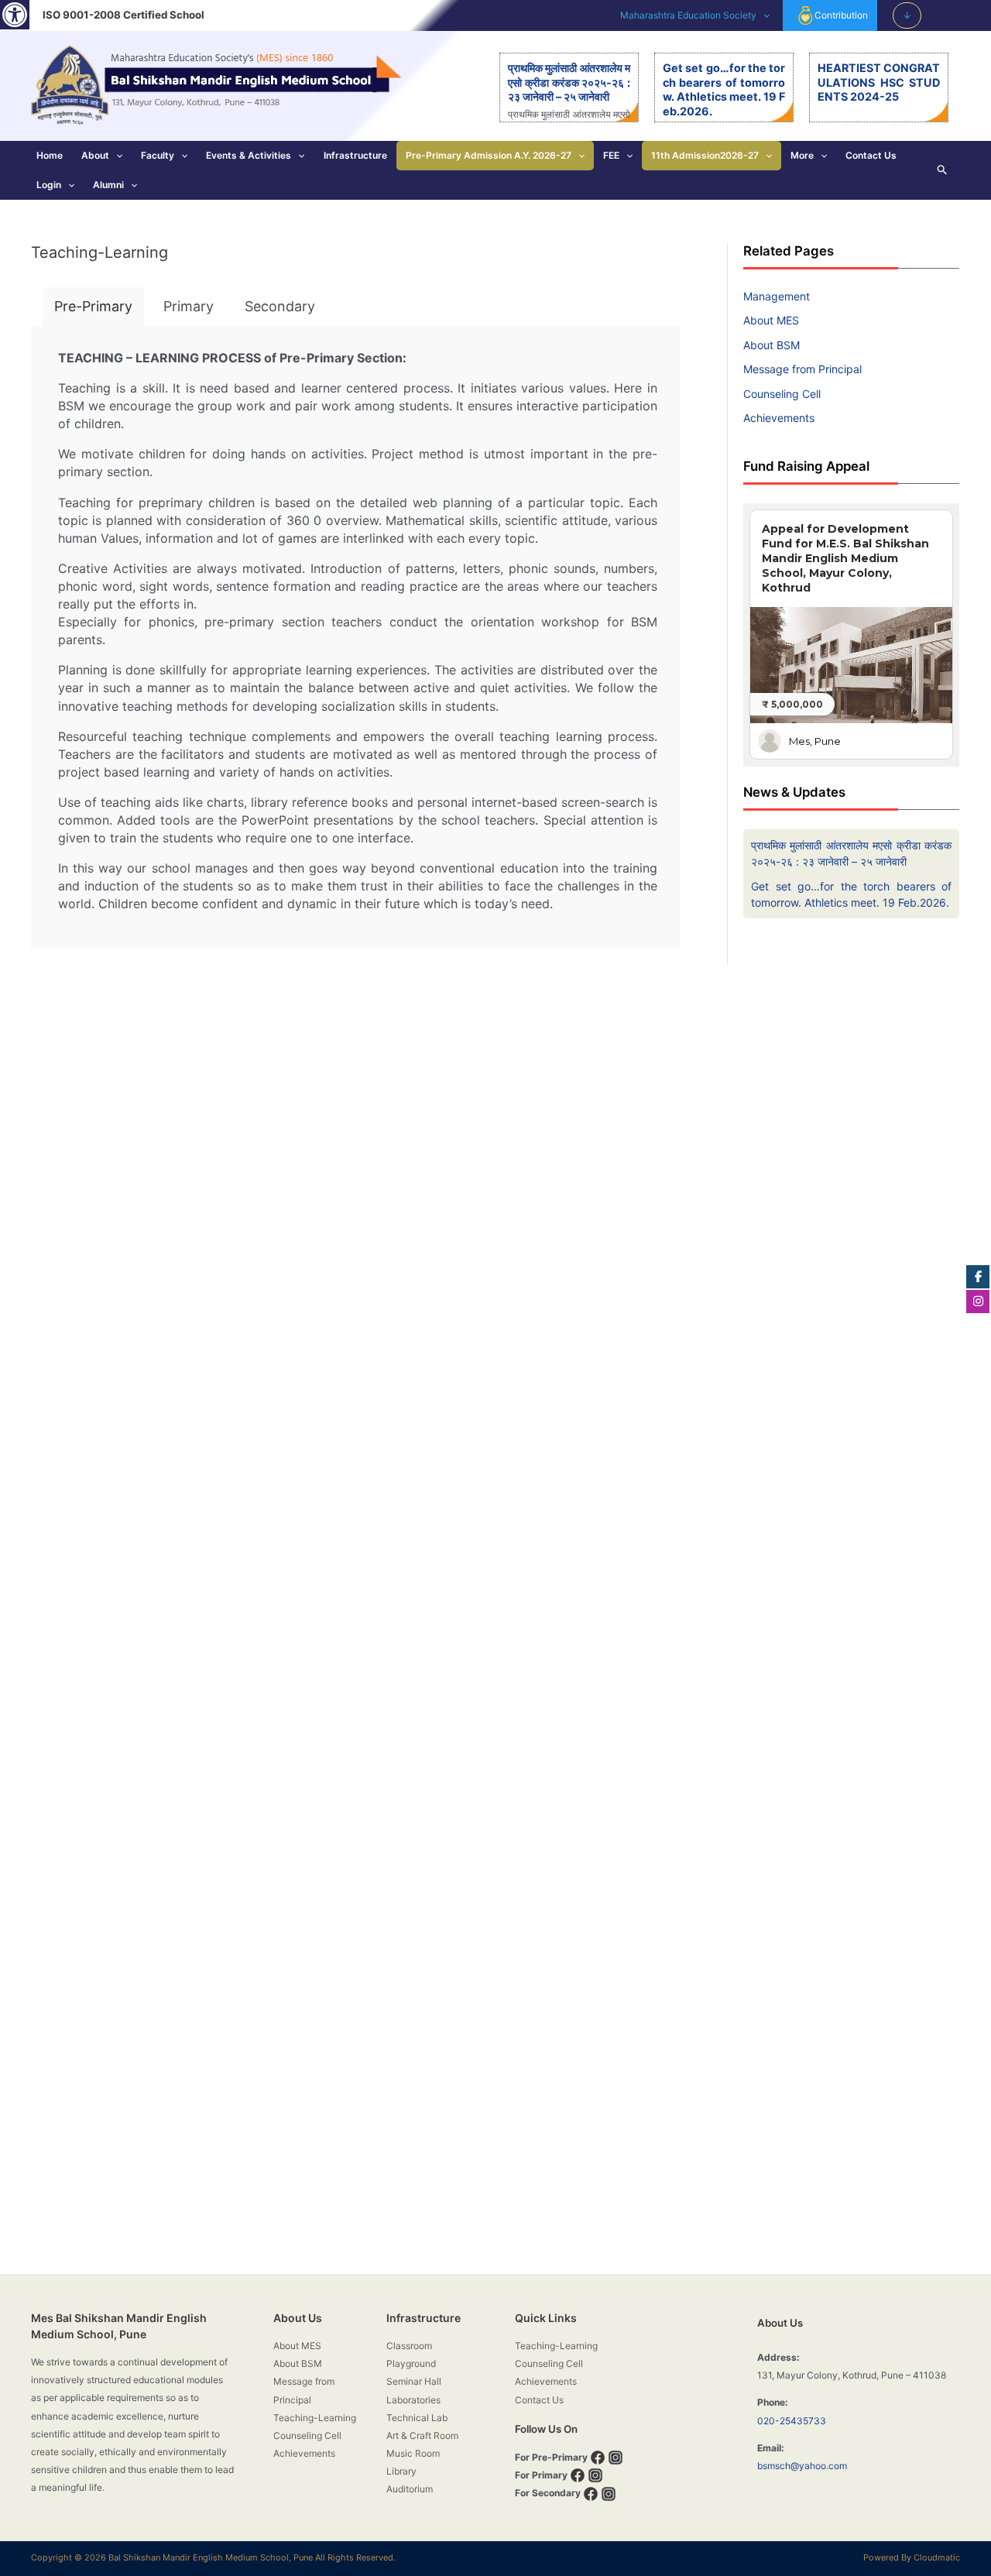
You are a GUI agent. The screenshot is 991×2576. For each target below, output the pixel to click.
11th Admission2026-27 (705, 155)
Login (49, 185)
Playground (411, 2363)
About (95, 155)
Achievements (779, 418)
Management (777, 296)
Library (401, 2471)
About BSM (772, 345)
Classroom (409, 2346)
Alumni (108, 185)
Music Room (413, 2453)
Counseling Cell (782, 394)
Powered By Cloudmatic (912, 2557)
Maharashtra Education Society (688, 15)
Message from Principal (802, 369)
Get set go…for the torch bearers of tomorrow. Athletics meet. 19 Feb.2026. (724, 89)
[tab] (93, 307)
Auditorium (410, 2489)
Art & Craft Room (422, 2435)
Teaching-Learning (315, 2418)
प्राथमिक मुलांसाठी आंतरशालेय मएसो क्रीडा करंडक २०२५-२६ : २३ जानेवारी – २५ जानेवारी (569, 82)
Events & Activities (249, 155)
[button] (15, 15)
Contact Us (871, 155)
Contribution (841, 15)
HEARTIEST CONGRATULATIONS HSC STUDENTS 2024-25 (879, 82)
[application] (763, 15)
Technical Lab (417, 2418)
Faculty (158, 155)
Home (50, 155)
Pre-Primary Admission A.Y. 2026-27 (489, 155)
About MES (771, 320)
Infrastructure (355, 155)
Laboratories (413, 2400)
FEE (611, 155)
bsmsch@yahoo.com (802, 2466)
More (802, 155)
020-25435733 (792, 2421)
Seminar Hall (414, 2381)
